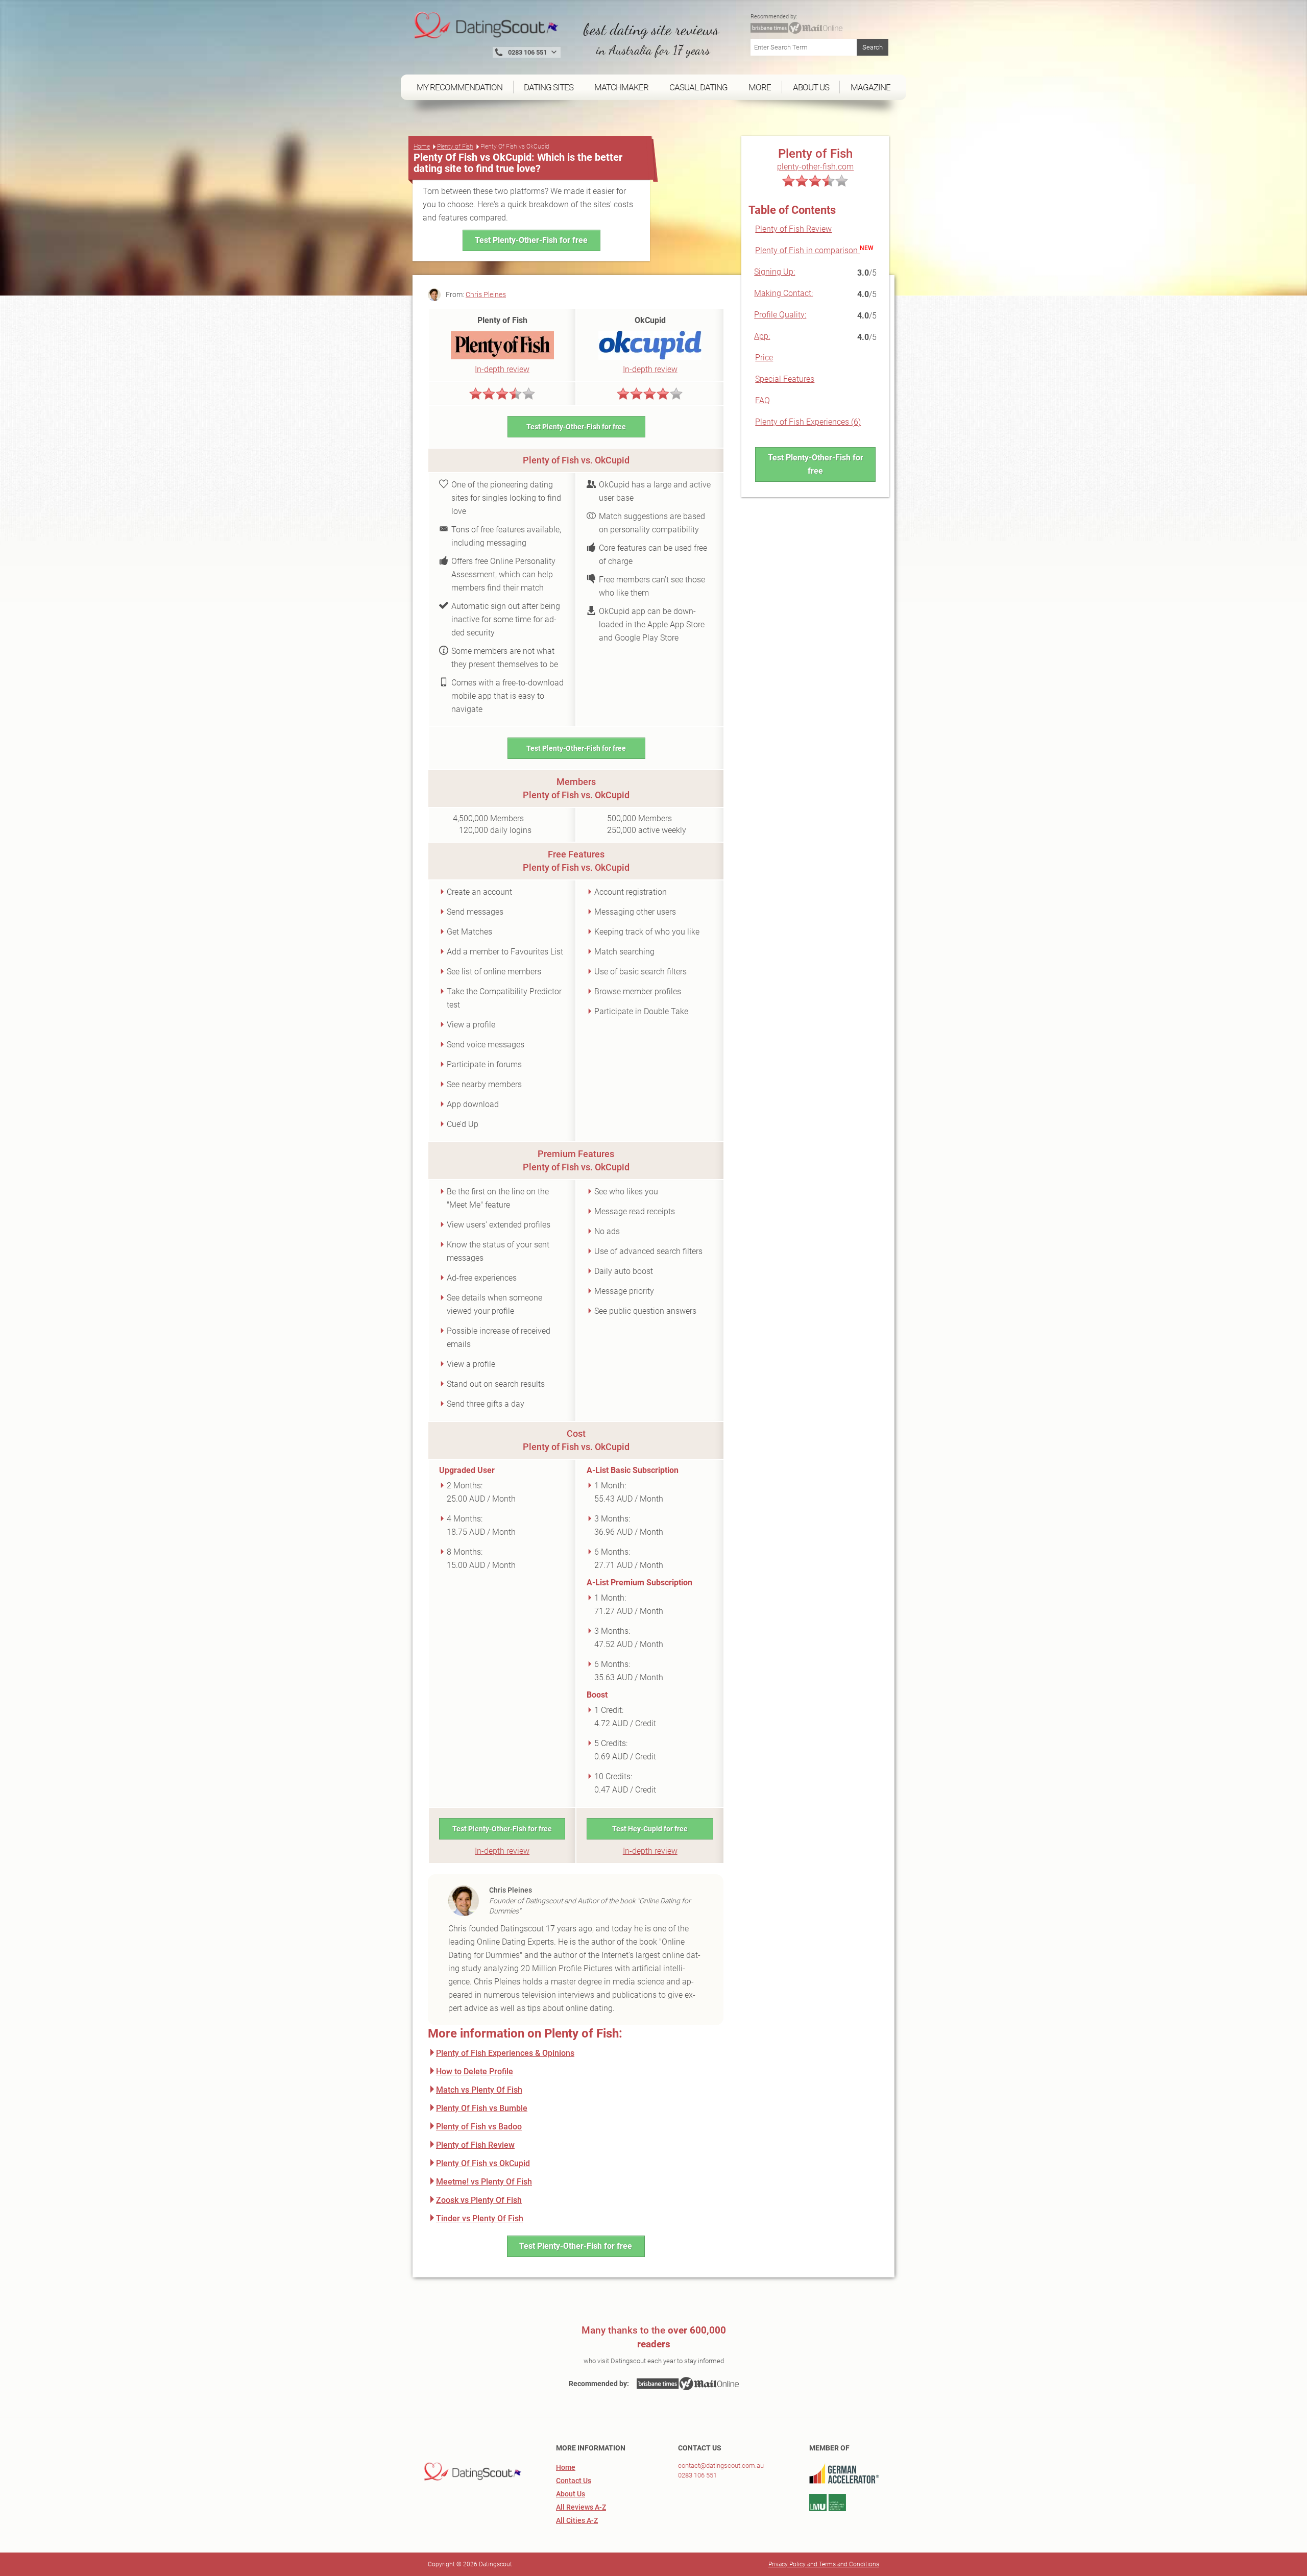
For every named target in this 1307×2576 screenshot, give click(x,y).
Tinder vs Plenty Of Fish (480, 2218)
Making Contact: (783, 293)
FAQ (763, 400)
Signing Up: (774, 272)
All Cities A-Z (577, 2520)
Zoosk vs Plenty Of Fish (479, 2200)
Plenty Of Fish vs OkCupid (483, 2163)
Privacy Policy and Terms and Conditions (824, 2564)
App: (762, 336)
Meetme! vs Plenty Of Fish (484, 2182)
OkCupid (650, 320)
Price (764, 358)
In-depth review (502, 369)
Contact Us (574, 2481)
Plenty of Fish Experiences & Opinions (505, 2053)
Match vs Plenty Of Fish (479, 2090)
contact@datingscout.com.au (721, 2465)
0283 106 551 (697, 2475)
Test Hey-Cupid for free (650, 1829)
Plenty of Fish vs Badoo (479, 2127)
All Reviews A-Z (581, 2507)
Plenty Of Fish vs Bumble (482, 2108)
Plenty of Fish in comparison (807, 250)
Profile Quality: (780, 315)
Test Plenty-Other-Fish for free (531, 240)
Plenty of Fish (455, 146)
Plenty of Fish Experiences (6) (808, 422)
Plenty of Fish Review (793, 229)
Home (422, 146)
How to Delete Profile (475, 2071)
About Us (571, 2494)
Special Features (785, 379)
